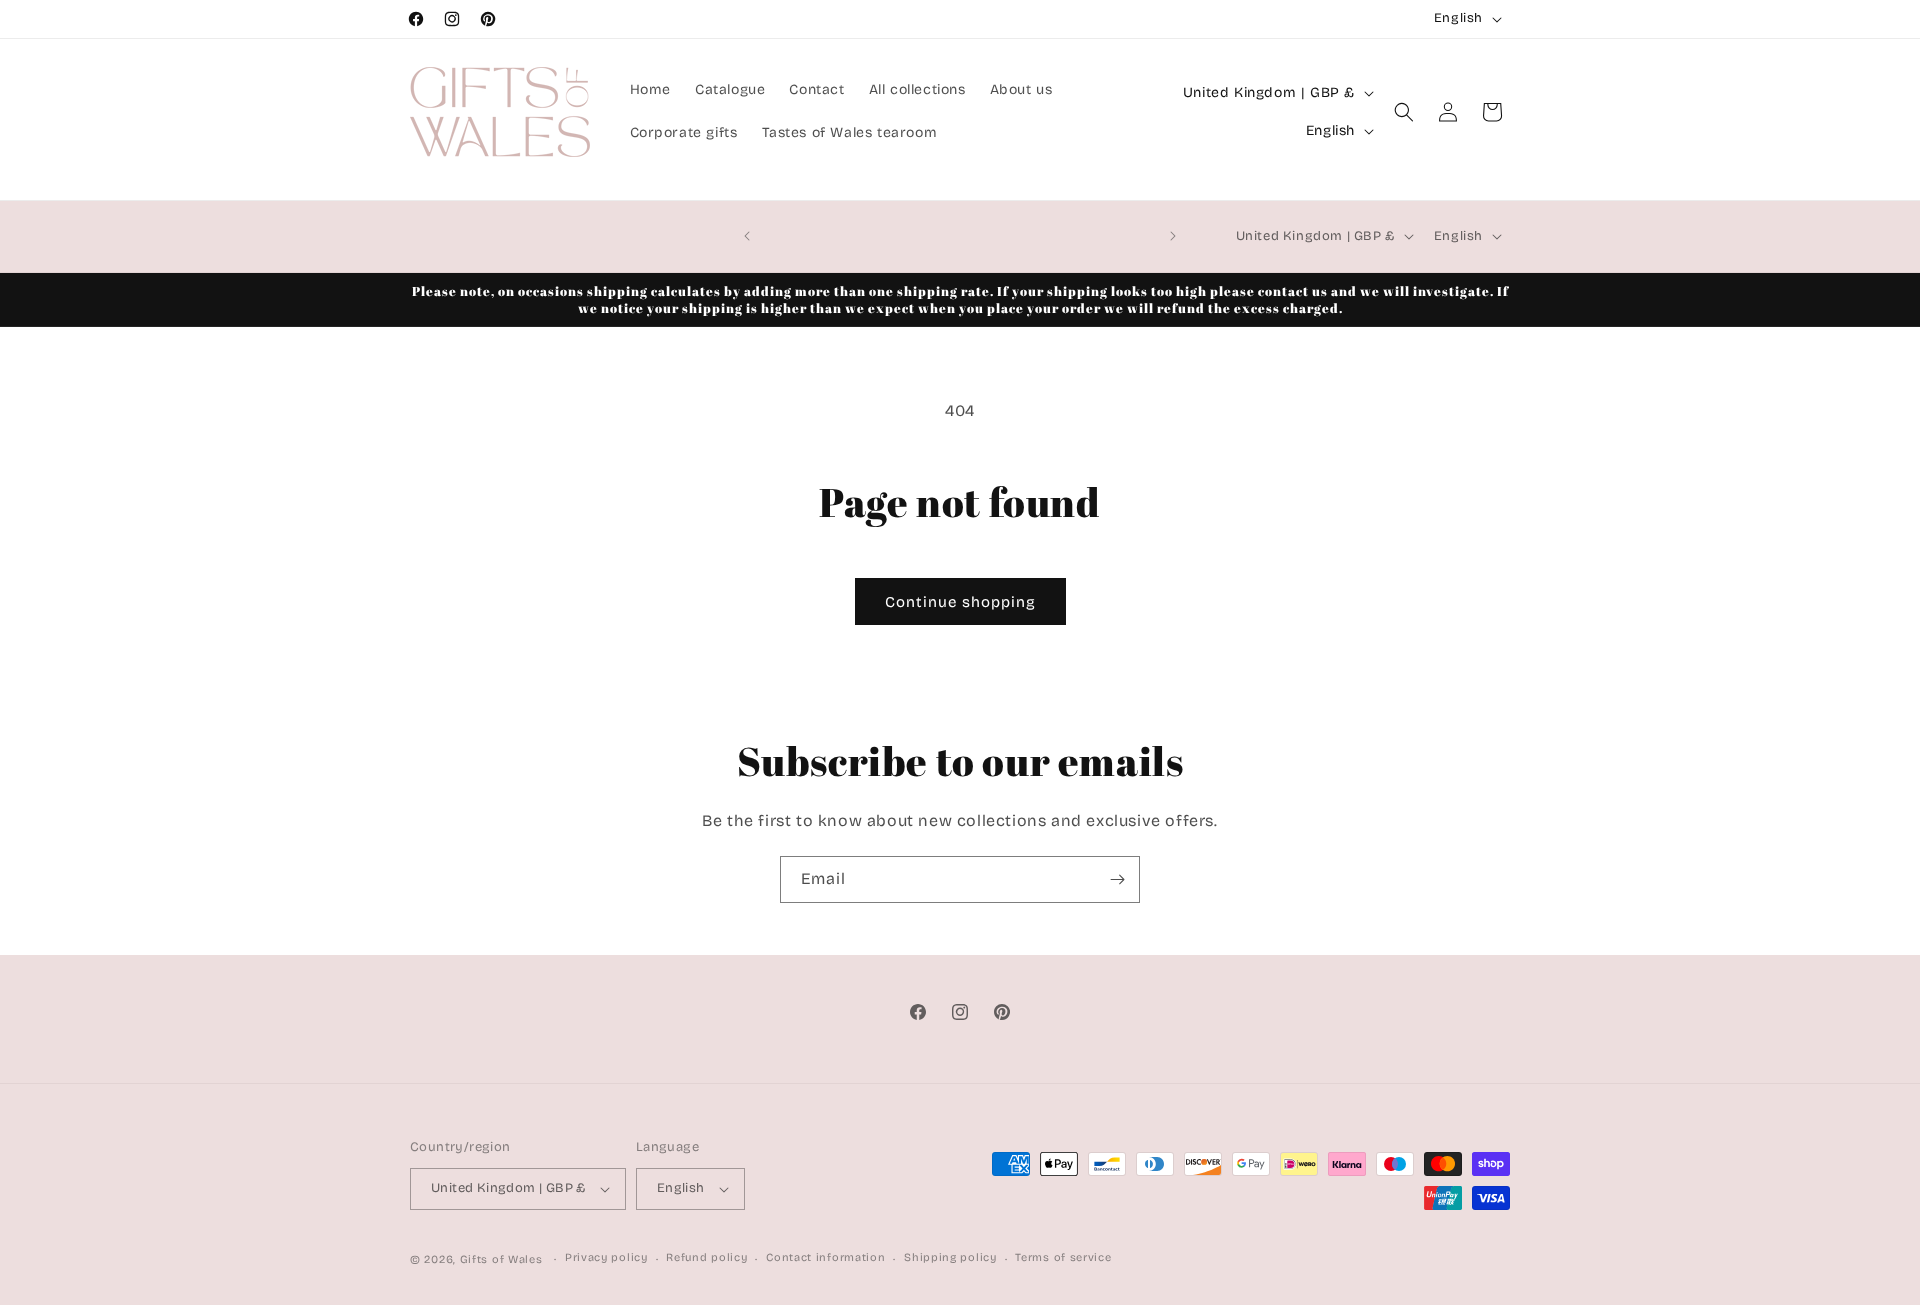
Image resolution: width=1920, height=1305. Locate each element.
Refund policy (706, 1257)
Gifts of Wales (501, 1259)
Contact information (825, 1257)
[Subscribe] (1117, 879)
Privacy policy (606, 1257)
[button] (1404, 112)
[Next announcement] (1173, 236)
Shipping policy (950, 1257)
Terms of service (1063, 1257)
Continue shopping (960, 602)
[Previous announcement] (747, 236)
